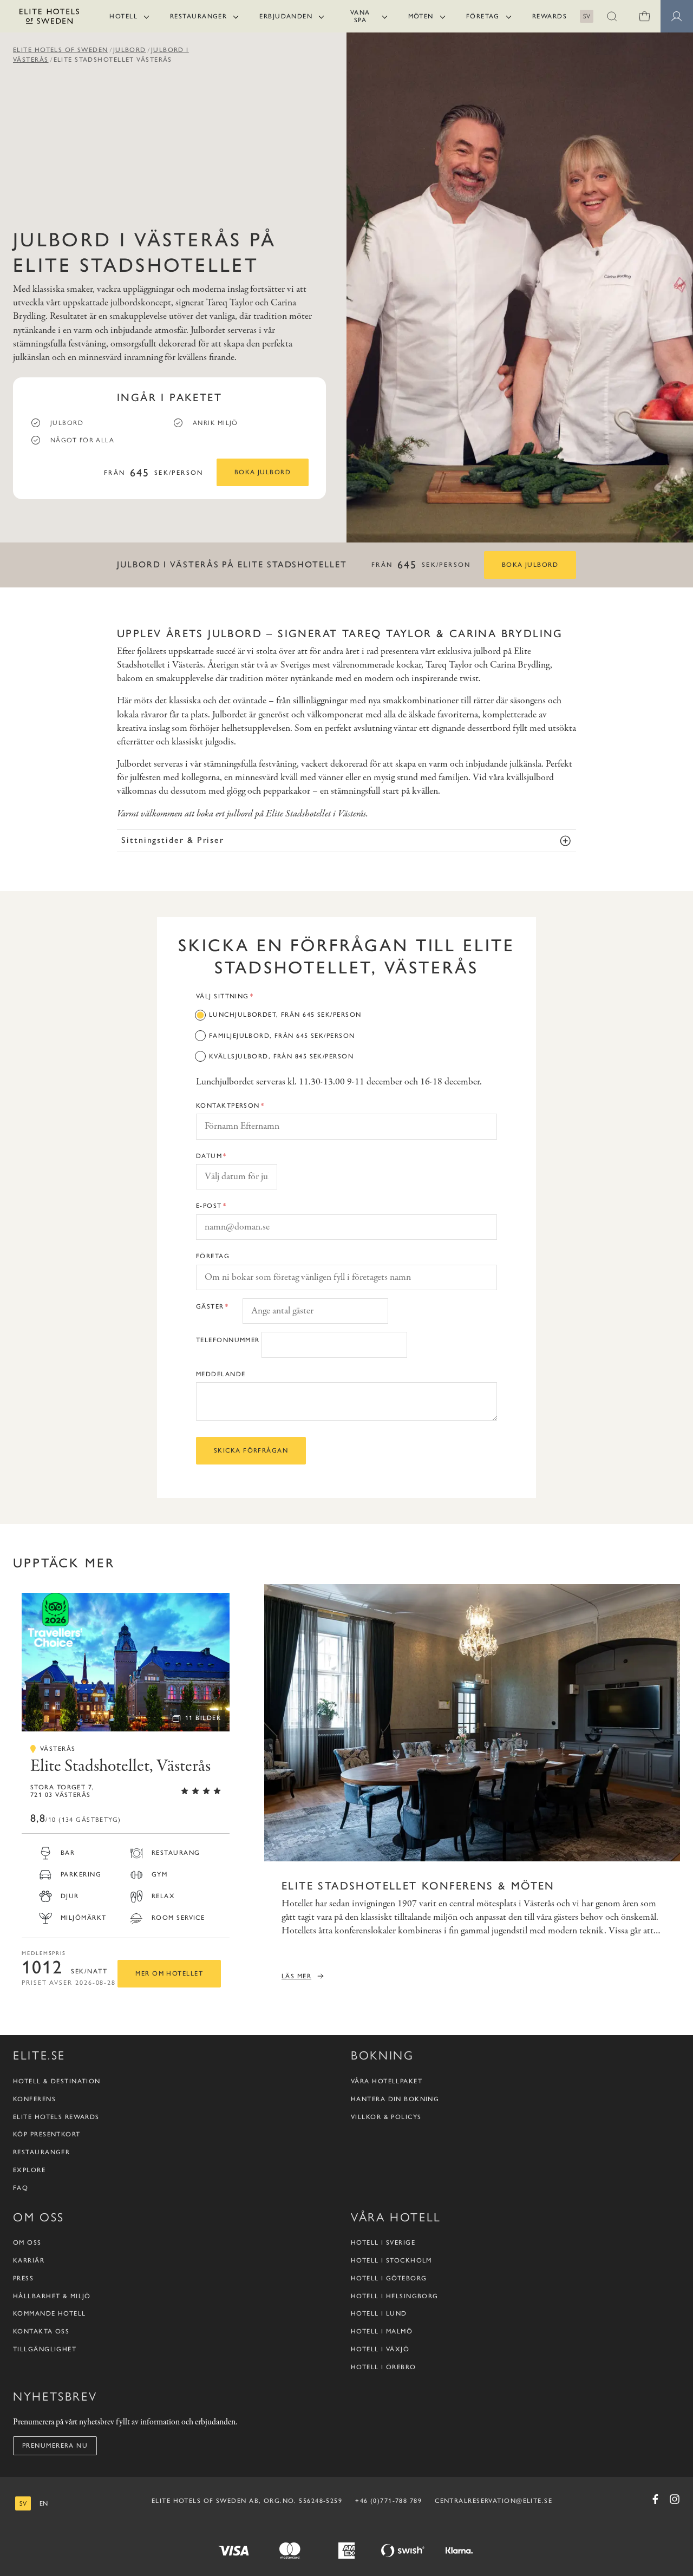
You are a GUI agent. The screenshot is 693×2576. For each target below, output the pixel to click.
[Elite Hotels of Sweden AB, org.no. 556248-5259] (49, 18)
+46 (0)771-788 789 (388, 2500)
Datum (209, 1156)
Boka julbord (263, 472)
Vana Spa (360, 16)
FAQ (21, 2187)
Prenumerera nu (55, 2446)
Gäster (210, 1306)
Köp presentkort (47, 2134)
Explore (29, 2169)
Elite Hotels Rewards (56, 2116)
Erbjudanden (286, 16)
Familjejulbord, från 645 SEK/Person (282, 1036)
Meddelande (221, 1374)
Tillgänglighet (45, 2349)
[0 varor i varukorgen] (644, 16)
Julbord (130, 50)
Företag (483, 16)
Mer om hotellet (169, 1973)
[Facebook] (655, 2499)
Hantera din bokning (395, 2098)
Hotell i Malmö (382, 2331)
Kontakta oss (41, 2331)
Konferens (34, 2098)
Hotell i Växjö (380, 2349)
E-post (209, 1206)
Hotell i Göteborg (389, 2278)
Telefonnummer (228, 1340)
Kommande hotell (50, 2313)
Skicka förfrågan (251, 1450)
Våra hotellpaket (387, 2081)
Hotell (123, 16)
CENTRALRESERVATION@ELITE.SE (493, 2500)
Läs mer (296, 1976)
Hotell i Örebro (384, 2366)
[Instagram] (675, 2499)
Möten (421, 16)
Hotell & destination (57, 2081)
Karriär (29, 2260)
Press (23, 2278)
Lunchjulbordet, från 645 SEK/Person (285, 1015)
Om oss (27, 2242)
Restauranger (198, 16)
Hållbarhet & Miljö (52, 2296)
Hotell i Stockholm (391, 2260)
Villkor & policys (386, 2116)
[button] (612, 16)
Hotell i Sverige (383, 2242)
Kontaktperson (228, 1106)
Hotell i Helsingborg (395, 2296)
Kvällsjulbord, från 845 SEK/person (281, 1056)
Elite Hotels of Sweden (61, 50)
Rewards (550, 16)
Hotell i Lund (379, 2313)
